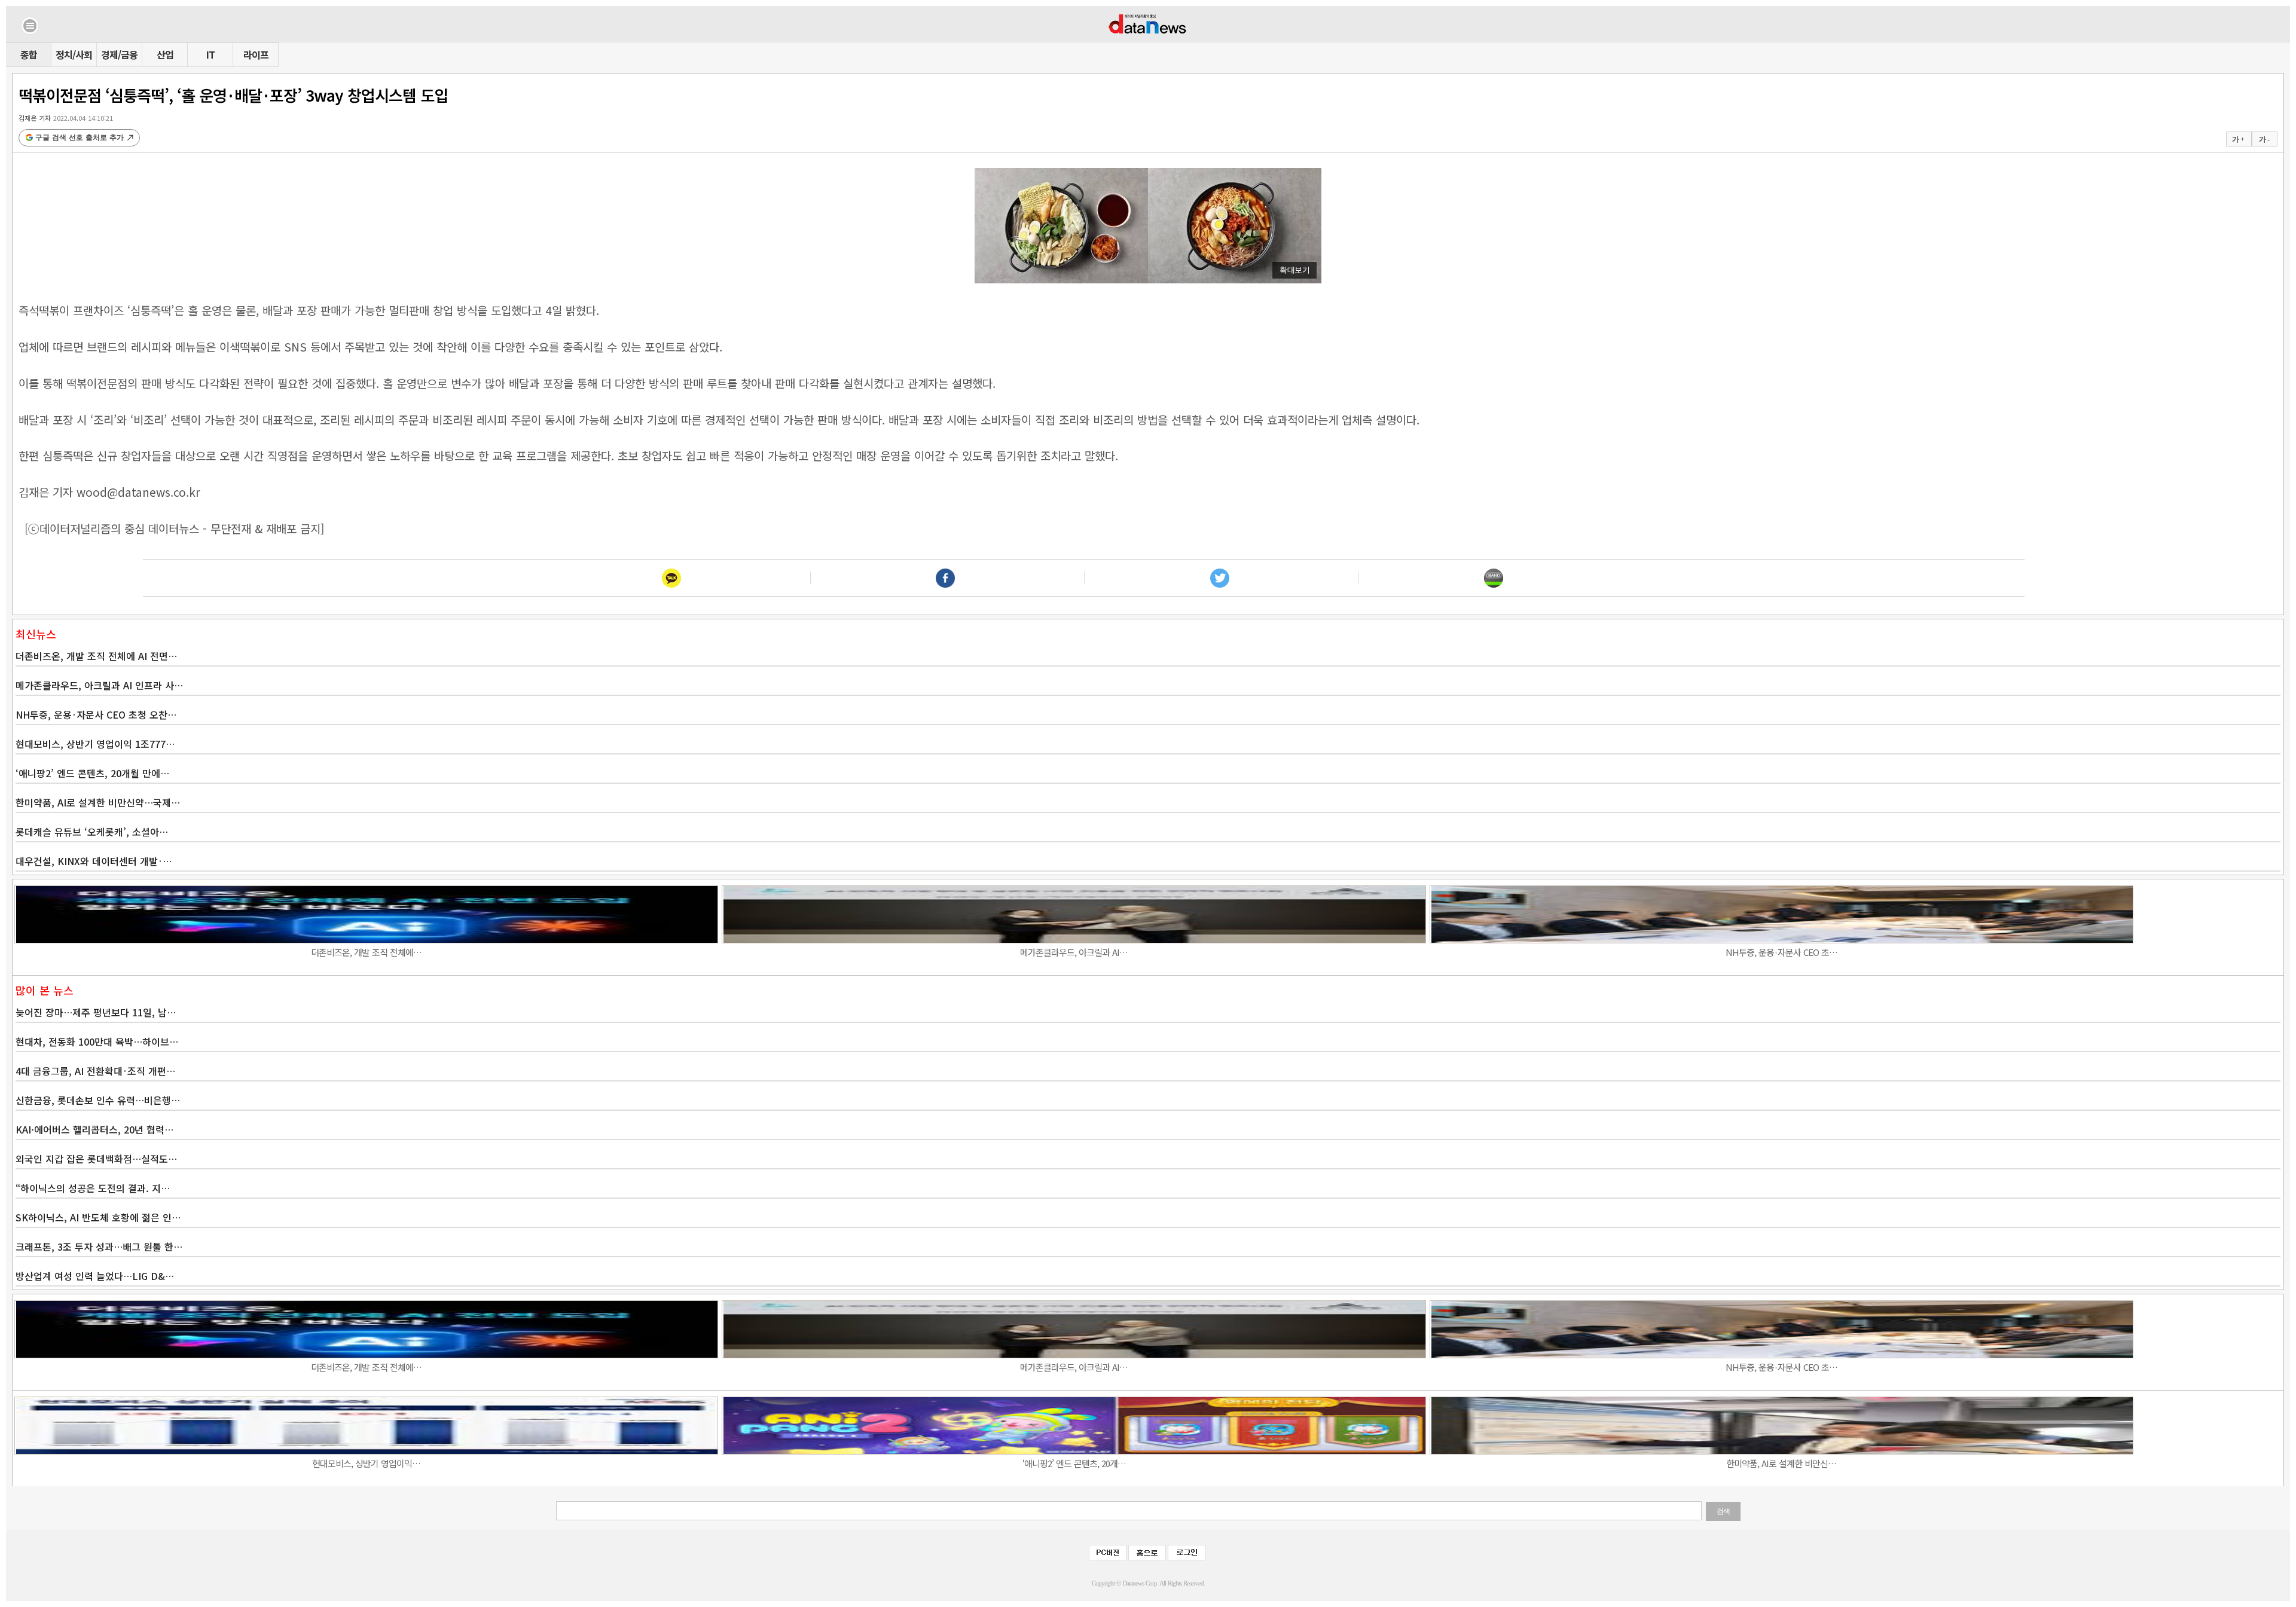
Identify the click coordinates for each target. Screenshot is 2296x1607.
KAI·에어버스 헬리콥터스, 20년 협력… (94, 1129)
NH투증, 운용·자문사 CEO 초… (1781, 952)
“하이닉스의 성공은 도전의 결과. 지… (93, 1188)
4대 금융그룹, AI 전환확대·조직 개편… (95, 1071)
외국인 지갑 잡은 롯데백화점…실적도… (96, 1159)
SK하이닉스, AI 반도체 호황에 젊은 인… (98, 1217)
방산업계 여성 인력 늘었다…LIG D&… (95, 1276)
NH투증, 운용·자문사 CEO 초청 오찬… (96, 714)
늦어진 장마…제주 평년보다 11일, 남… (96, 1012)
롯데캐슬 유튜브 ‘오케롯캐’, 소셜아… (92, 832)
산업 (165, 54)
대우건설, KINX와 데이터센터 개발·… (94, 861)
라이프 (256, 54)
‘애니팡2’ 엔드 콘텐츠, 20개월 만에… (92, 773)
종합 (29, 54)
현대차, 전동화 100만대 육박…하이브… (97, 1041)
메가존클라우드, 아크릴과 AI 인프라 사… (99, 685)
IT (210, 54)
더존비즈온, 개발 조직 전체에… (366, 952)
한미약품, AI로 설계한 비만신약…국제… (98, 802)
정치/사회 (74, 54)
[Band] (1494, 578)
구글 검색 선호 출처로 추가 (80, 138)
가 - (2264, 139)
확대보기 (1294, 270)
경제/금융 (119, 54)
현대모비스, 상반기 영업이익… (366, 1463)
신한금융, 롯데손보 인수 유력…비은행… (98, 1100)
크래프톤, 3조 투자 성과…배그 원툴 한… (99, 1247)
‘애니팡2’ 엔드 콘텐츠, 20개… (1074, 1463)
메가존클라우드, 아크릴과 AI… (1074, 952)
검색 (1723, 1511)
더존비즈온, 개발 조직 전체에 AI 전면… (96, 656)
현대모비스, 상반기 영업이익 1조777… (95, 744)
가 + (2238, 139)
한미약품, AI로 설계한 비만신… (1781, 1463)
